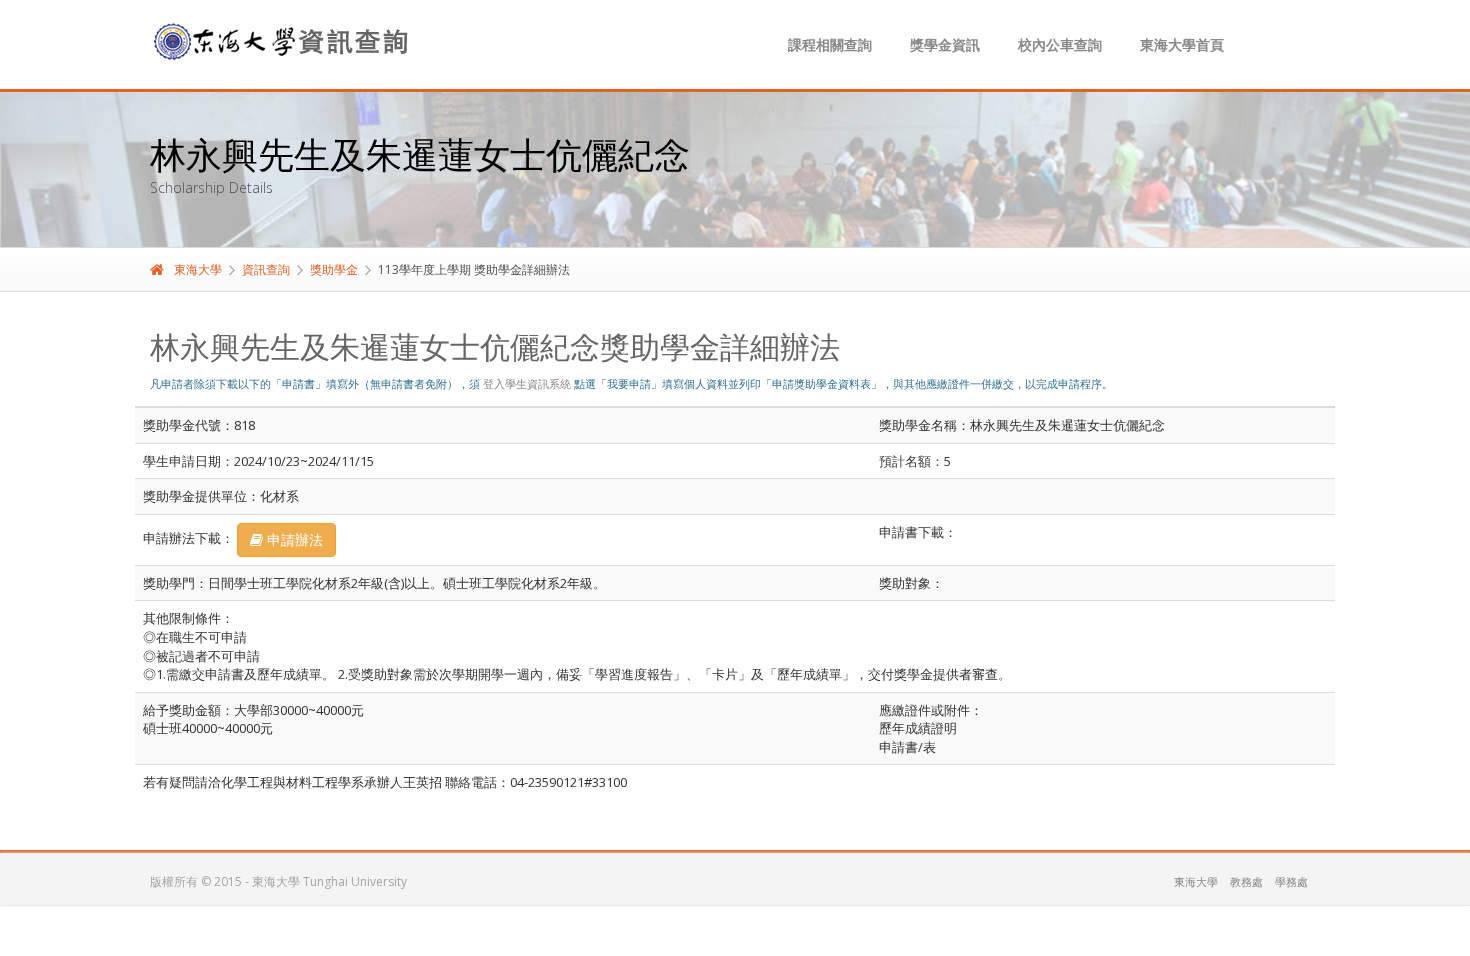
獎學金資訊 (945, 44)
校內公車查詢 (1060, 44)
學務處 (1291, 881)
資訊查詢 (266, 269)
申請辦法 (293, 539)
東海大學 (198, 269)
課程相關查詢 (830, 44)
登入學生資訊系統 (527, 383)
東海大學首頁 (1182, 44)
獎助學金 (334, 269)
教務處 (1246, 881)
